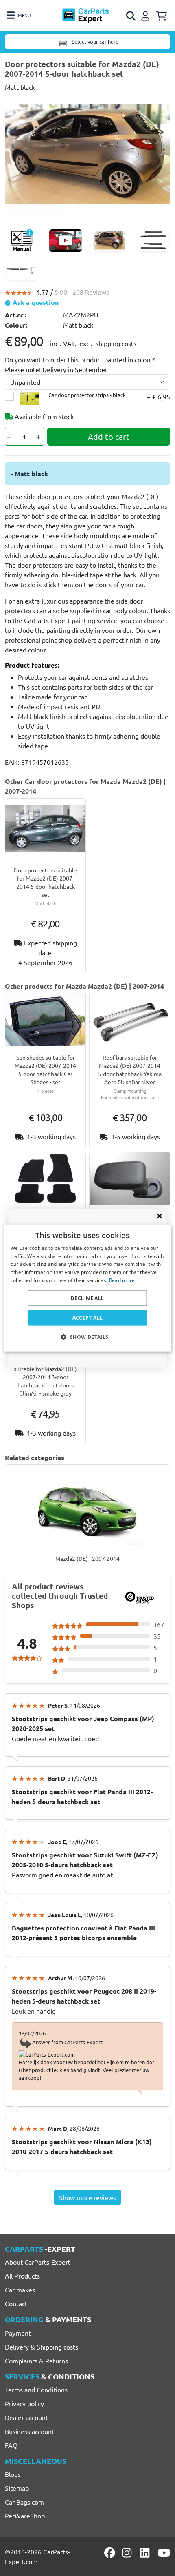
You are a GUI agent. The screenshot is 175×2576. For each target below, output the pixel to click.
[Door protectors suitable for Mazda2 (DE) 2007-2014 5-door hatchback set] (87, 153)
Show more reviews (87, 2197)
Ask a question (35, 302)
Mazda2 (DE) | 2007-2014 (87, 1558)
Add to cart (109, 436)
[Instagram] (128, 2553)
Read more (122, 1280)
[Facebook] (110, 2553)
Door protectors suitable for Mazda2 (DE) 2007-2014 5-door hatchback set (45, 882)
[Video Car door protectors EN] (66, 241)
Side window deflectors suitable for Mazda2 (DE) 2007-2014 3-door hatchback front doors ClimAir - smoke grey (45, 1377)
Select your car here (94, 41)
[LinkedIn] (146, 2553)
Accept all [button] (88, 1317)
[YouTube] (164, 2553)
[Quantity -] (10, 437)
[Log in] (147, 15)
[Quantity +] (39, 437)
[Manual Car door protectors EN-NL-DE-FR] (22, 241)
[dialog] (88, 1288)
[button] (87, 1337)
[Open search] (131, 16)
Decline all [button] (87, 1298)
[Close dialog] (160, 1216)
